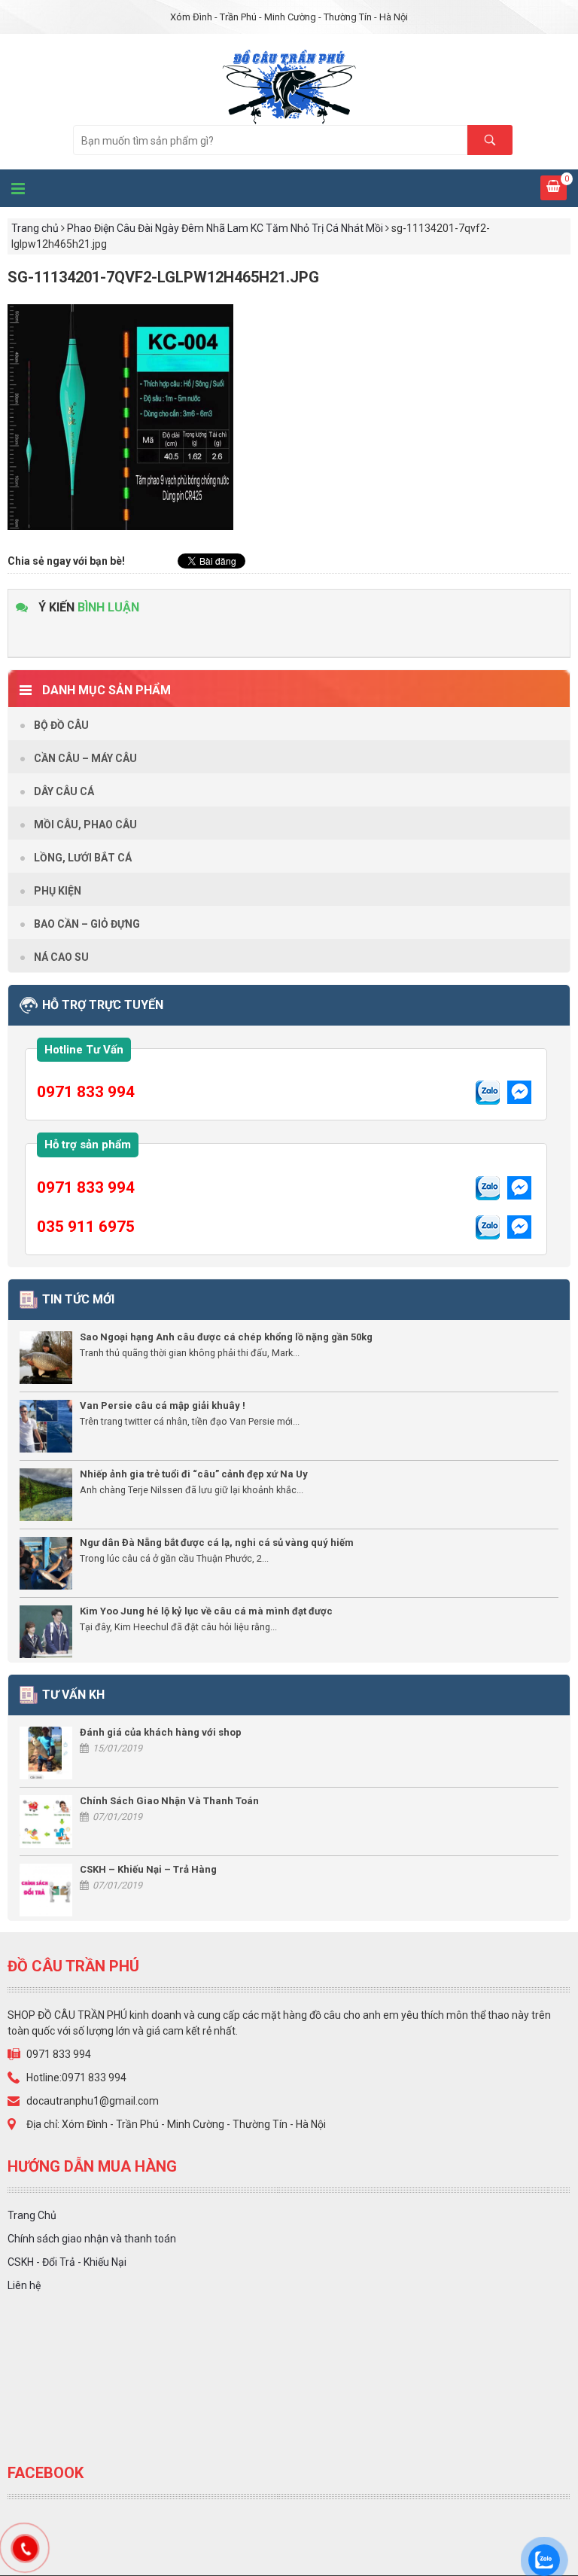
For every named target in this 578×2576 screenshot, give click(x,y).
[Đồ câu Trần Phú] (289, 84)
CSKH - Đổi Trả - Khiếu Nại (67, 2262)
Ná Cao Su (61, 957)
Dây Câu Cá (64, 791)
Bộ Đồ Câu (61, 725)
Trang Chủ (32, 2215)
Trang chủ (35, 228)
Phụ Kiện (58, 891)
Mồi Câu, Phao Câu (85, 825)
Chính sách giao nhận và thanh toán (92, 2239)
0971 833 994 (86, 1092)
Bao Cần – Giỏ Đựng (87, 924)
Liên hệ (24, 2285)
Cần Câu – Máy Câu (85, 758)
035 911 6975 (86, 1227)
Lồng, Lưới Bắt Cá (83, 858)
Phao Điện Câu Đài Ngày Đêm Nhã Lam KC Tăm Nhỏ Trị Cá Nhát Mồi (225, 228)
